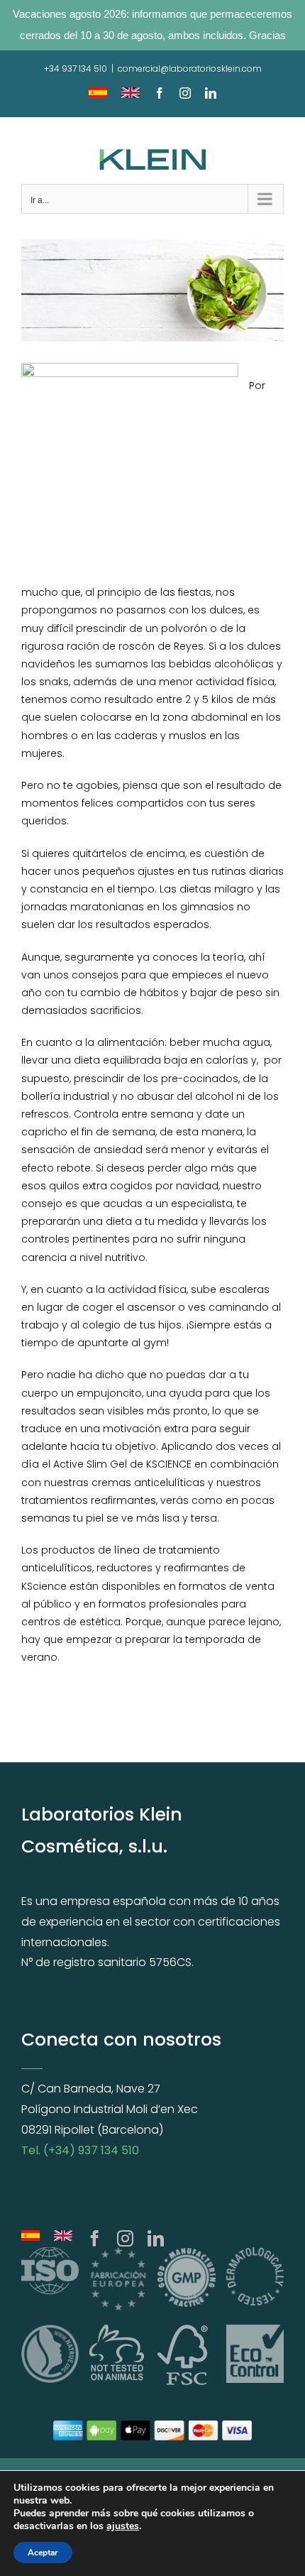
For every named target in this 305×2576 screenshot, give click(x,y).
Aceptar (43, 2553)
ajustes (123, 2526)
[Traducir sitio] (30, 2238)
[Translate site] (63, 2238)
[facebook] (95, 2238)
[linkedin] (156, 2238)
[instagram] (125, 2238)
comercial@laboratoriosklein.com (190, 69)
